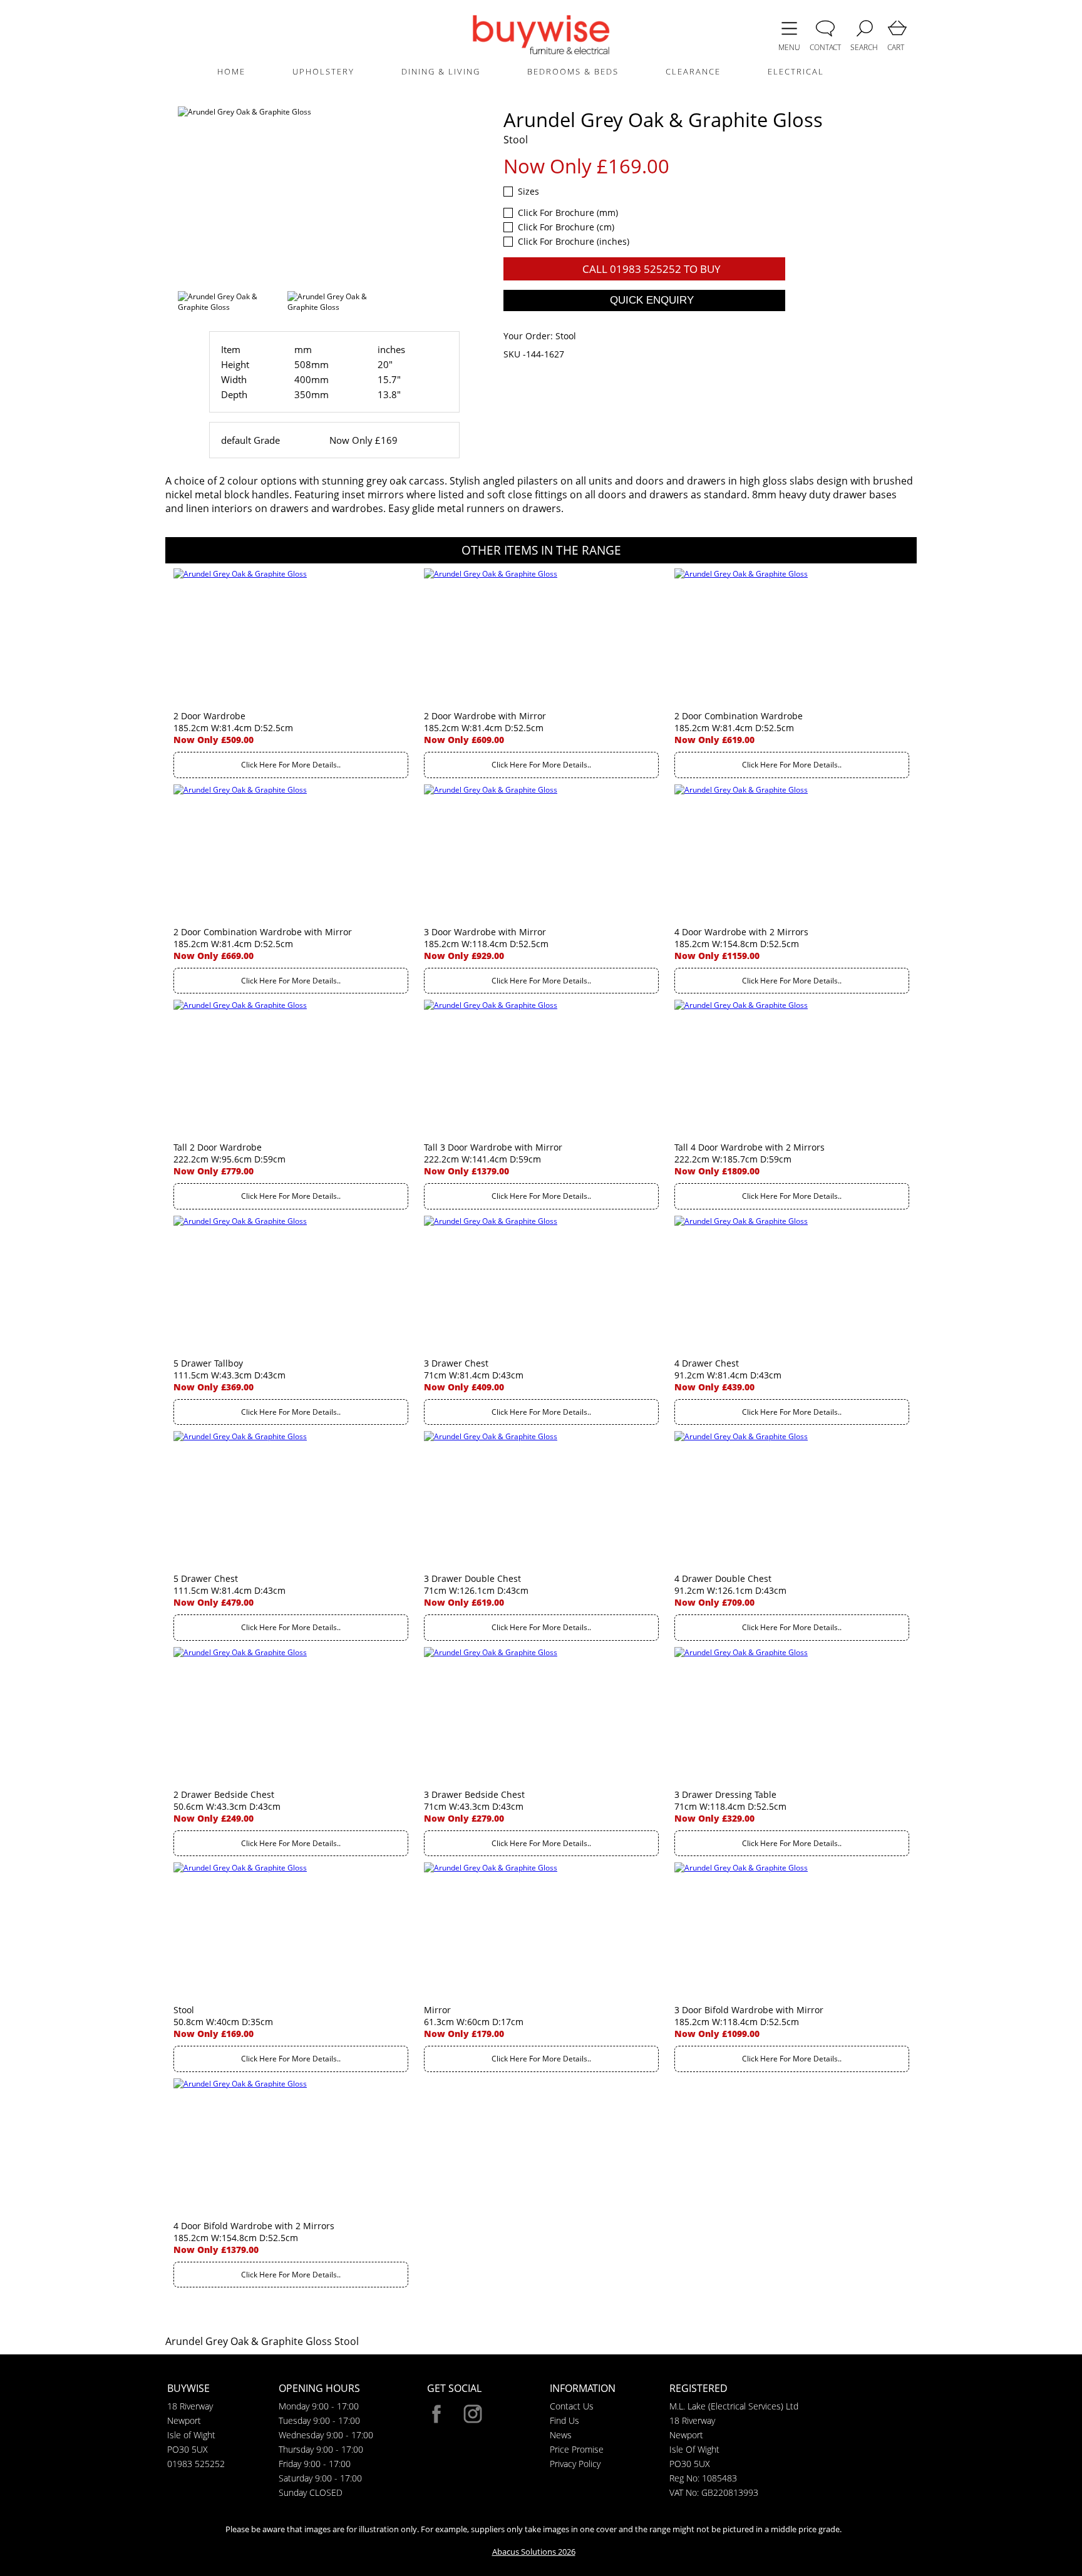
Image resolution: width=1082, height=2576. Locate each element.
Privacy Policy (575, 2464)
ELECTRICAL (796, 71)
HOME (231, 71)
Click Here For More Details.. (291, 765)
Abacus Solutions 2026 (534, 2552)
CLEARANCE (693, 71)
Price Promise (577, 2449)
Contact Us (572, 2406)
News (561, 2435)
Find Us (564, 2420)
